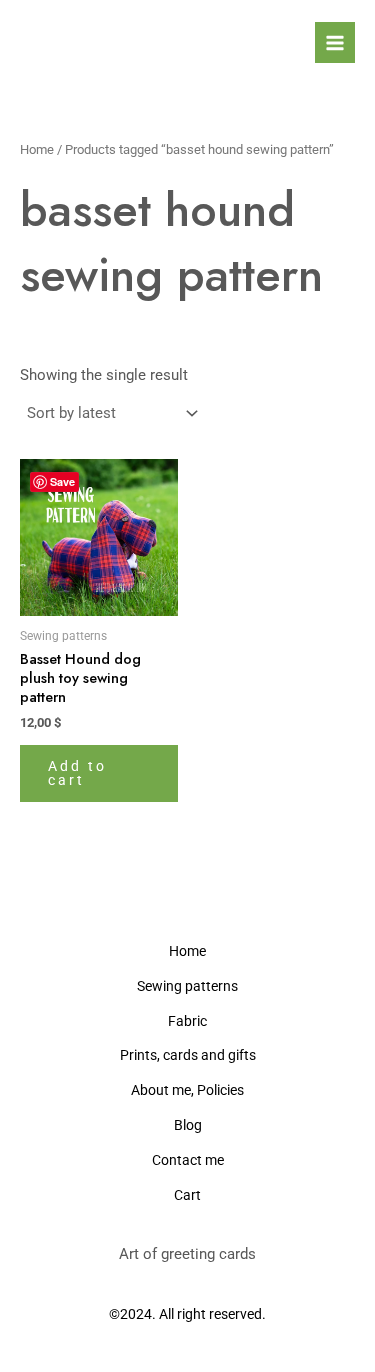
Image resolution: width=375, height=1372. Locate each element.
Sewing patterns (187, 986)
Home (37, 149)
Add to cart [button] (77, 773)
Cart (187, 1195)
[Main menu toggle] (335, 42)
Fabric (187, 1021)
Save (62, 481)
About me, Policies (187, 1090)
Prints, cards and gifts (188, 1055)
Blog (188, 1125)
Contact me (188, 1160)
